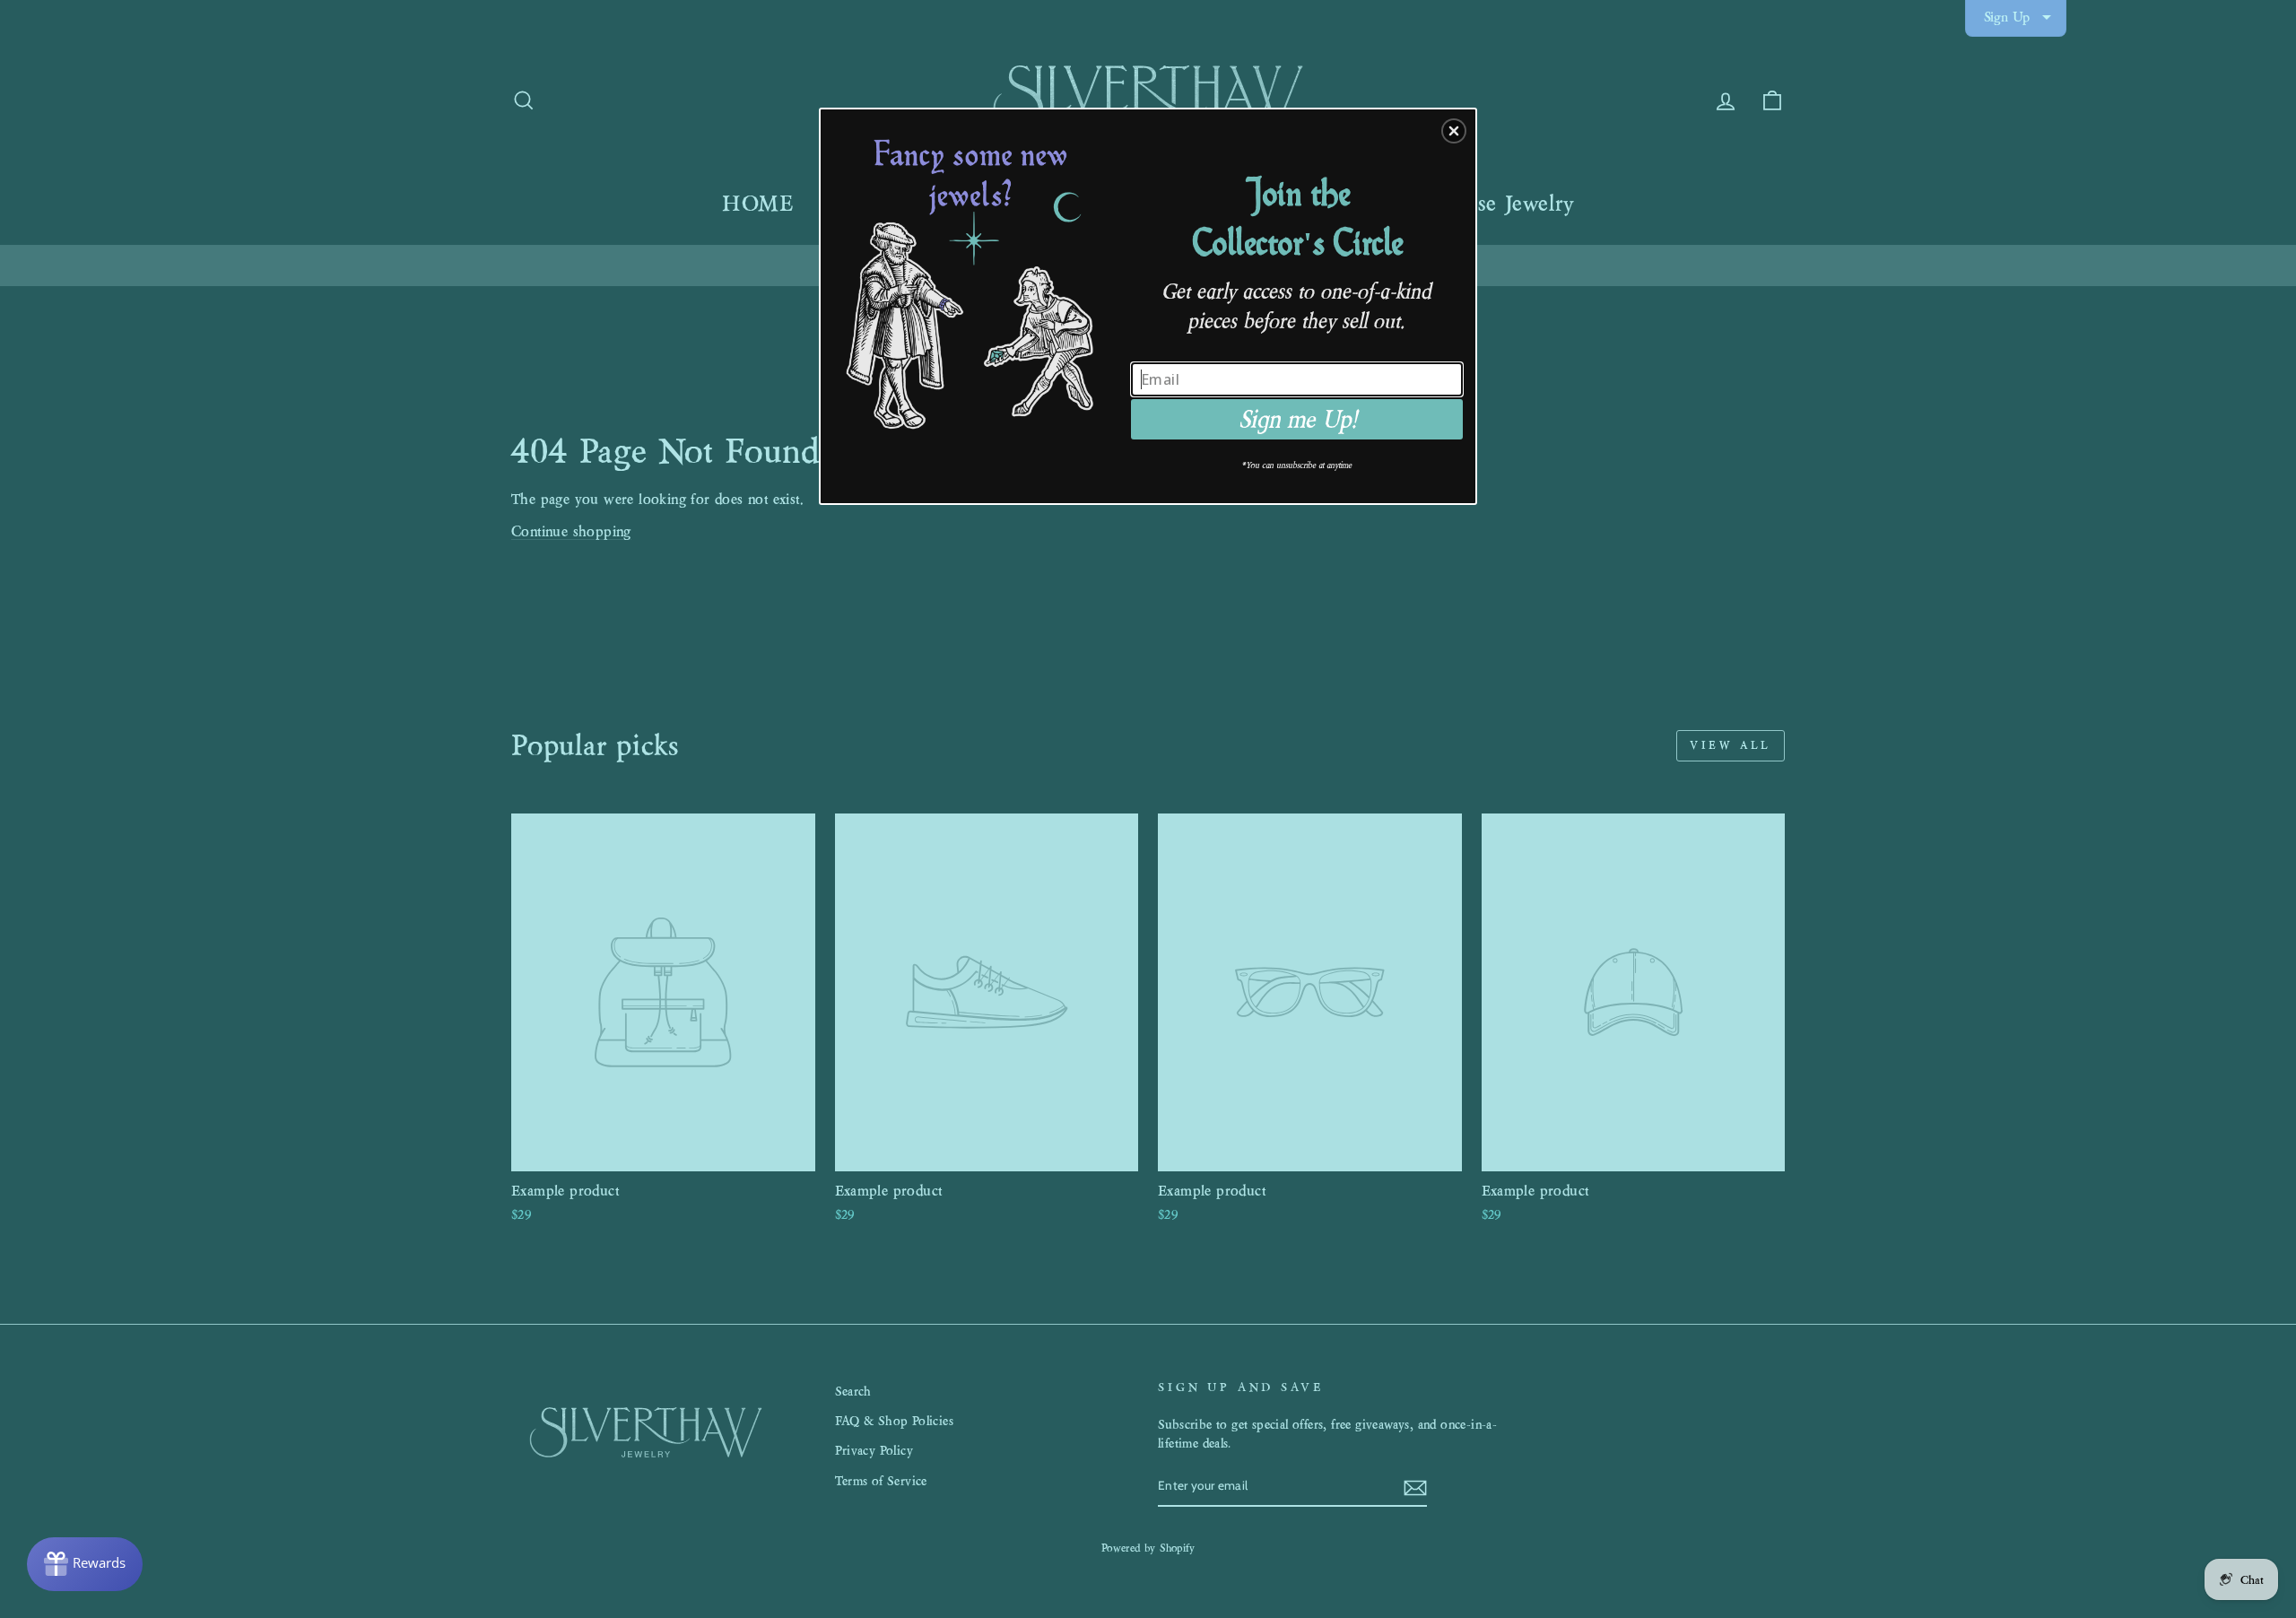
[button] (1454, 131)
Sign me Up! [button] (1297, 419)
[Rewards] (85, 1564)
